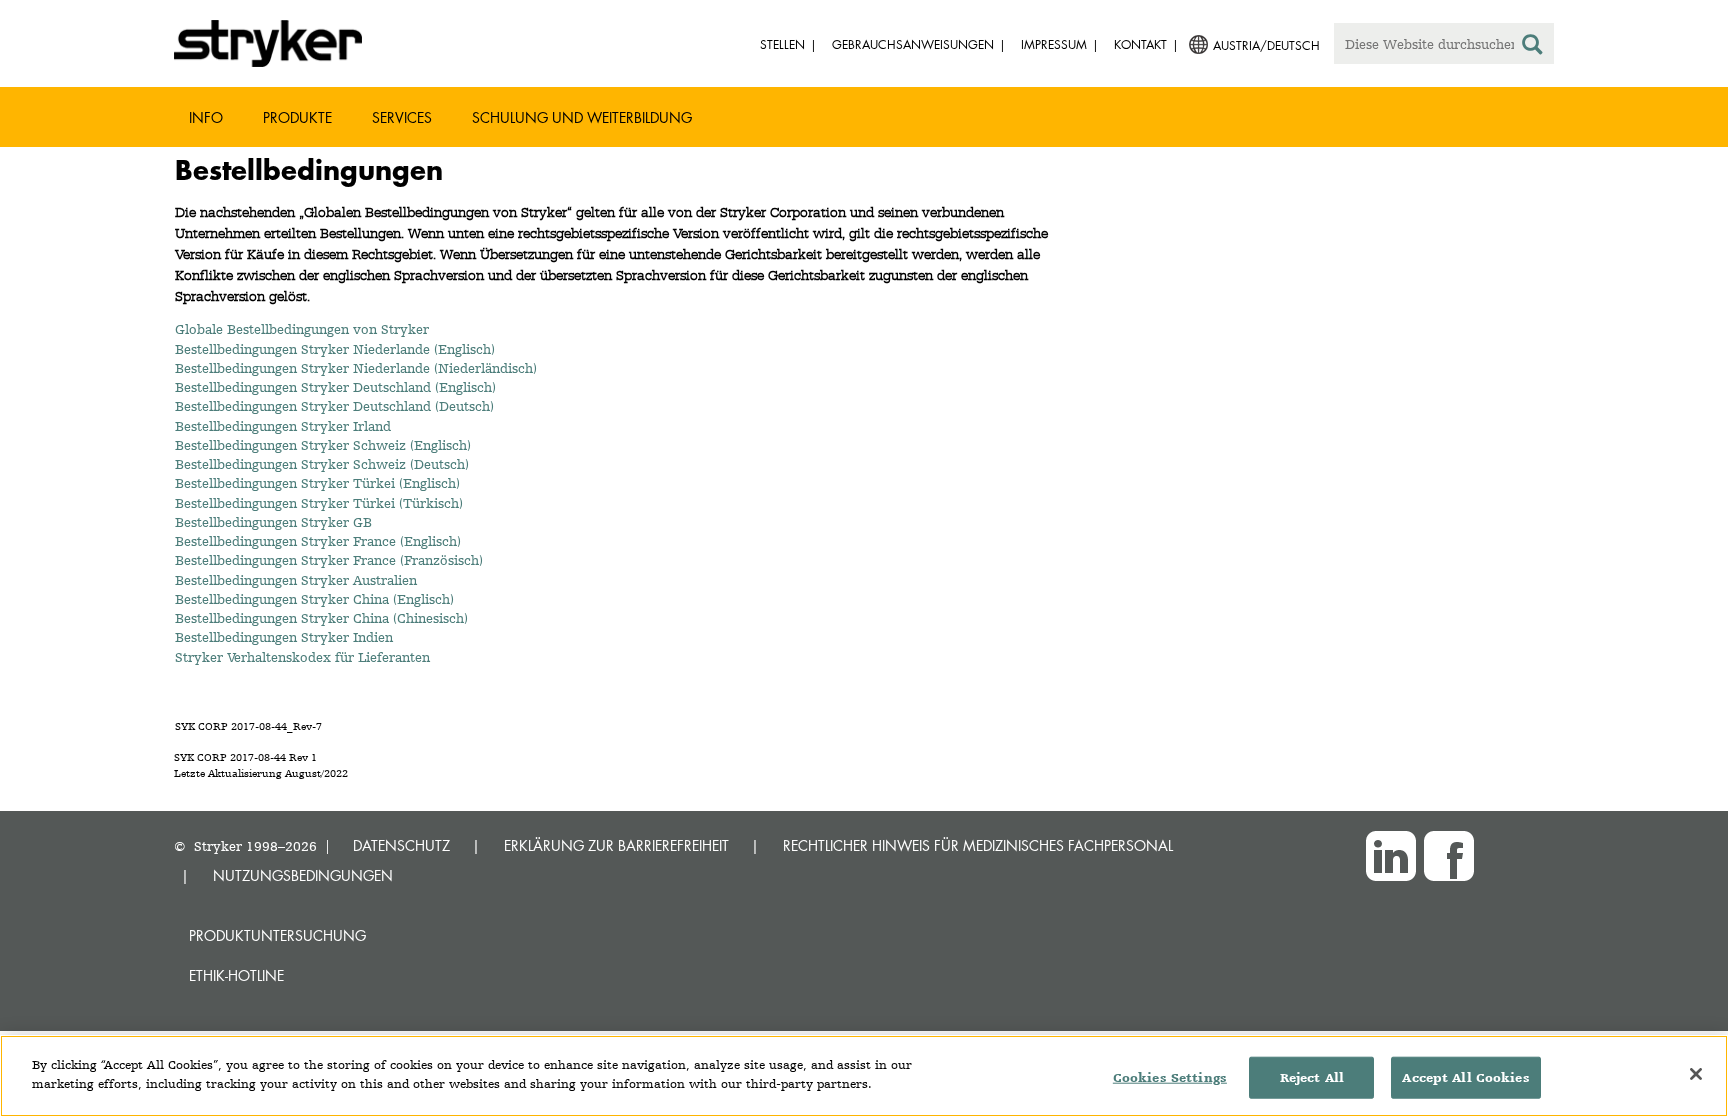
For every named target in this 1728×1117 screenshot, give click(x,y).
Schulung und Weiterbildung (582, 117)
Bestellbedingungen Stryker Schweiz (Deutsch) (322, 464)
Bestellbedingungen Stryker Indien (284, 637)
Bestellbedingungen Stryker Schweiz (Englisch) (323, 445)
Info (206, 117)
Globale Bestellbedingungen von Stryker (302, 329)
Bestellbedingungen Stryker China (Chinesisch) (321, 618)
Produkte (297, 117)
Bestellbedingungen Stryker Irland (283, 426)
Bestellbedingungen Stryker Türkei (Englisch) (317, 483)
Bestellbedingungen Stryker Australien (300, 580)
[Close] (1696, 1074)
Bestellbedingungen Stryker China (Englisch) (314, 599)
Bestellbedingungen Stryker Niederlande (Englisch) (335, 349)
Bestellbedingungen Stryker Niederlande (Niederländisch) (356, 368)
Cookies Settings (1170, 1077)
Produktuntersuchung (277, 935)
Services (402, 117)
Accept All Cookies (1465, 1077)
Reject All (1312, 1077)
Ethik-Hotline (236, 975)
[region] (864, 1076)
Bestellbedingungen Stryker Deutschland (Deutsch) (334, 406)
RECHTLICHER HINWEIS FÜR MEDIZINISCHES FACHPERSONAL (978, 845)
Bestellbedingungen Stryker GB (273, 522)
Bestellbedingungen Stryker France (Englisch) (318, 541)
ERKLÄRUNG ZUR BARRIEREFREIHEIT (616, 845)
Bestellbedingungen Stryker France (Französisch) (329, 560)
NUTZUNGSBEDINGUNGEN (303, 875)
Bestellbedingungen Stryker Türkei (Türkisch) (319, 503)
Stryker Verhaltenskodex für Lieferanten (302, 657)
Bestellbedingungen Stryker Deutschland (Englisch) (335, 387)
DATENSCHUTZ (401, 845)
